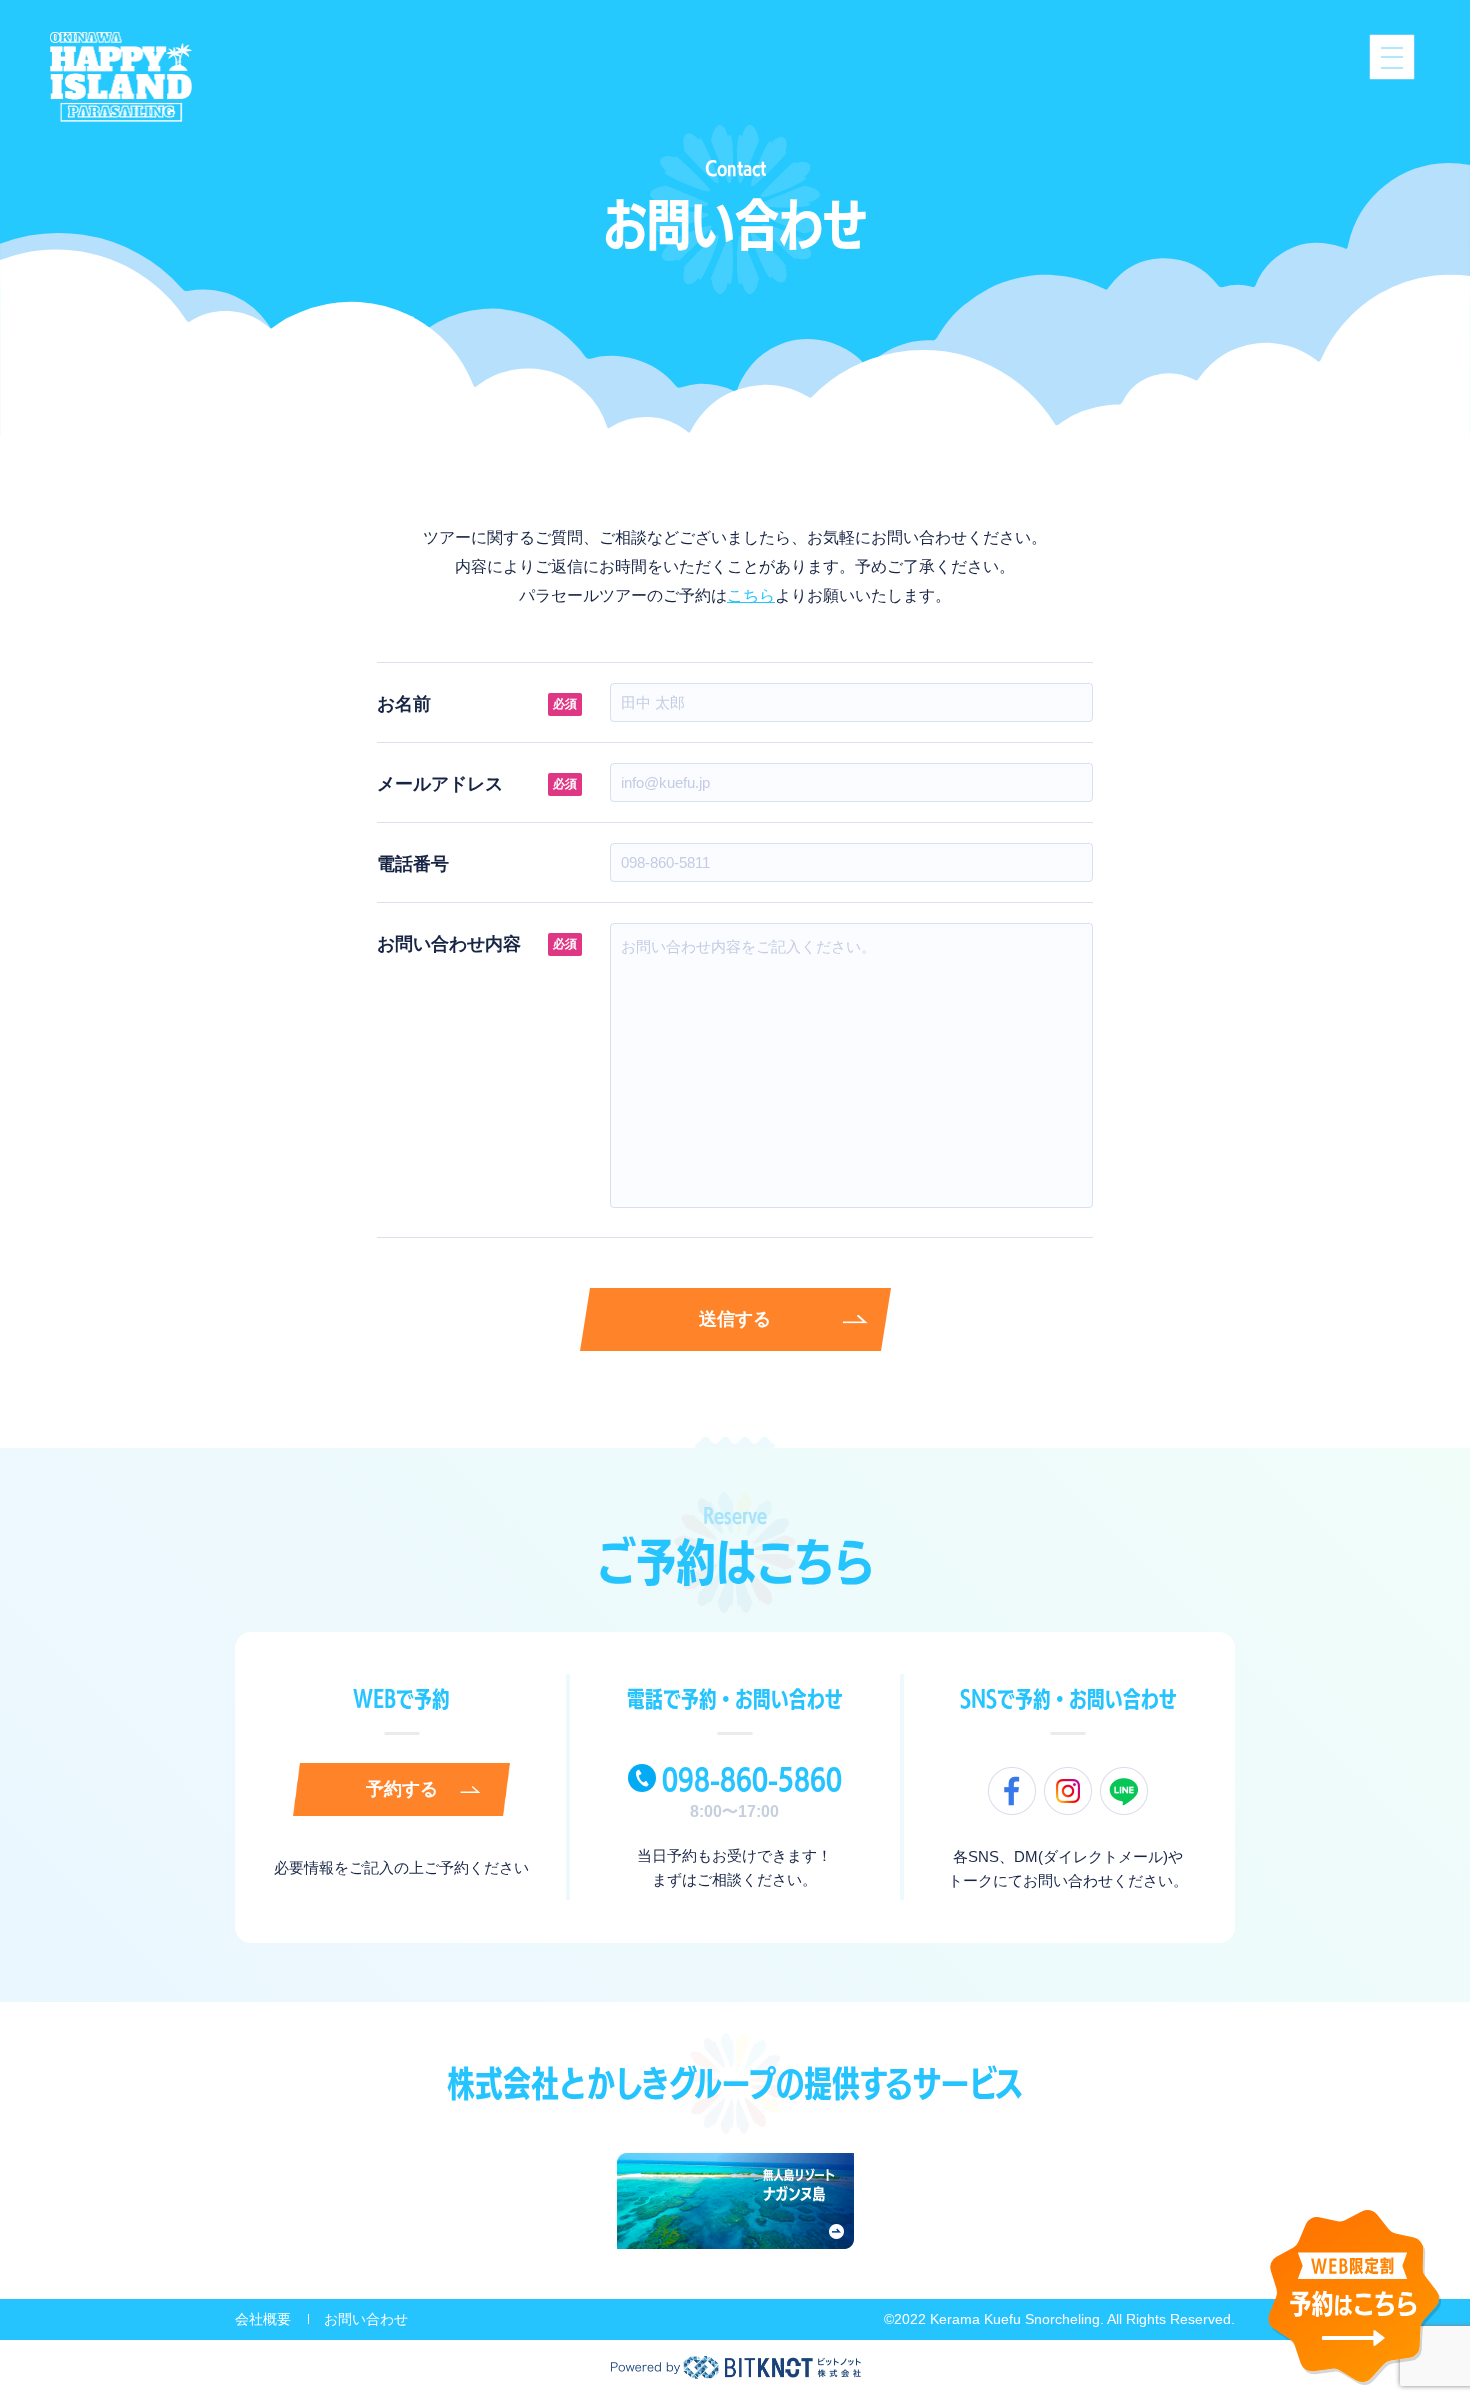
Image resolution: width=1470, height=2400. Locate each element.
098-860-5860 (752, 1779)
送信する (735, 1319)
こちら (751, 595)
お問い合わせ (366, 2319)
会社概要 (263, 2319)
